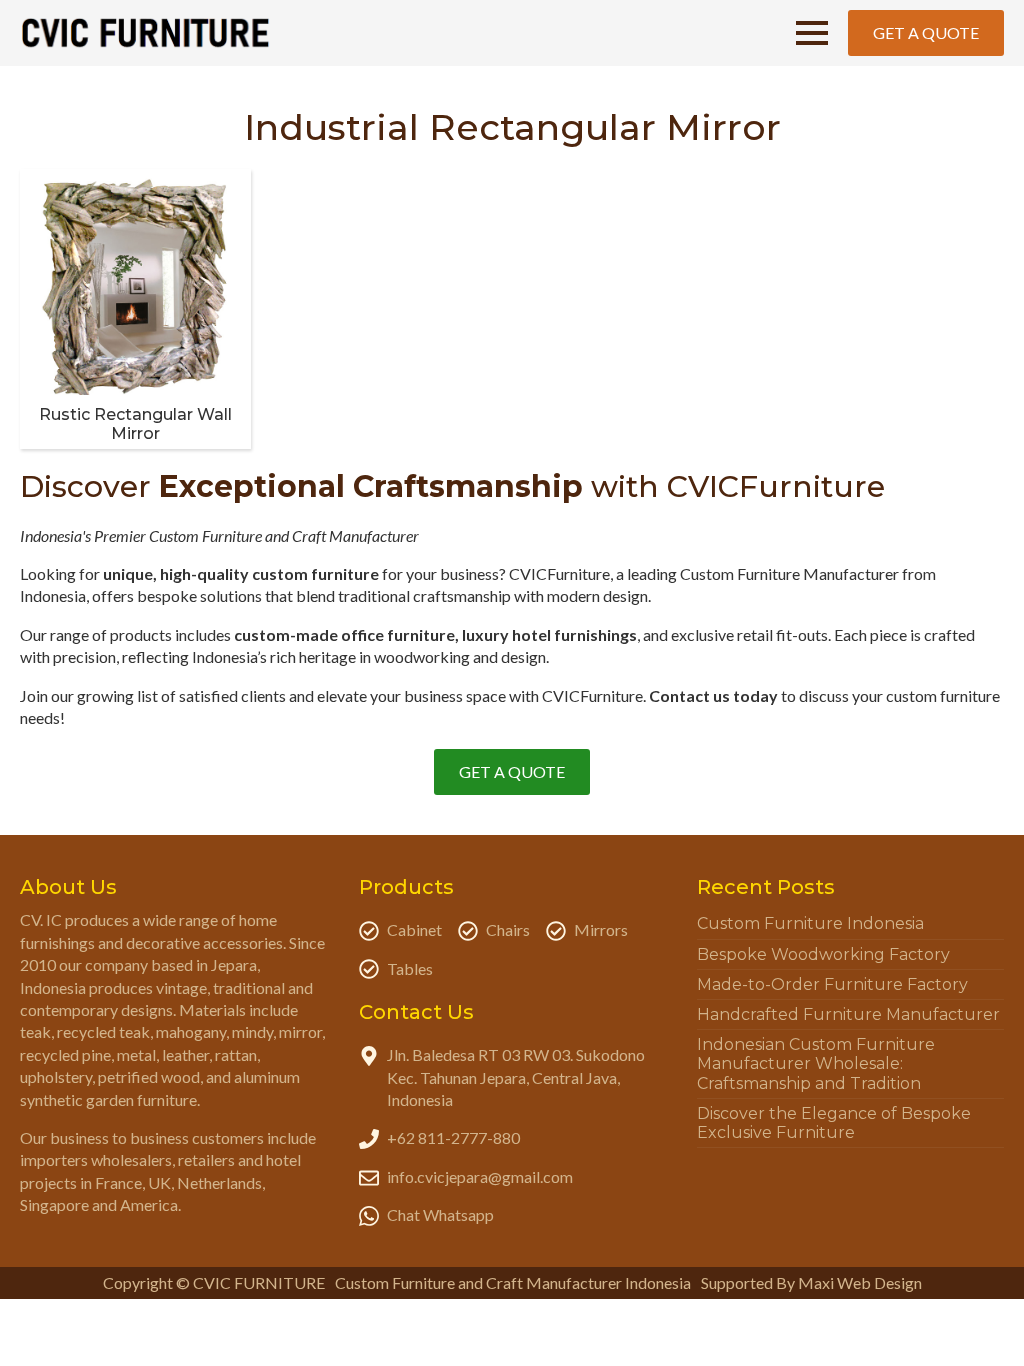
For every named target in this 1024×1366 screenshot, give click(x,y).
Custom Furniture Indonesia (810, 923)
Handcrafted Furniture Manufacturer (848, 1014)
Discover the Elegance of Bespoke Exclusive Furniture (834, 1123)
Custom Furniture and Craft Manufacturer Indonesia (513, 1282)
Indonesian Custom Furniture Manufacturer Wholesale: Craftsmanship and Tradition (816, 1063)
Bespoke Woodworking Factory (823, 954)
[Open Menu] (812, 33)
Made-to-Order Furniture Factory (832, 984)
